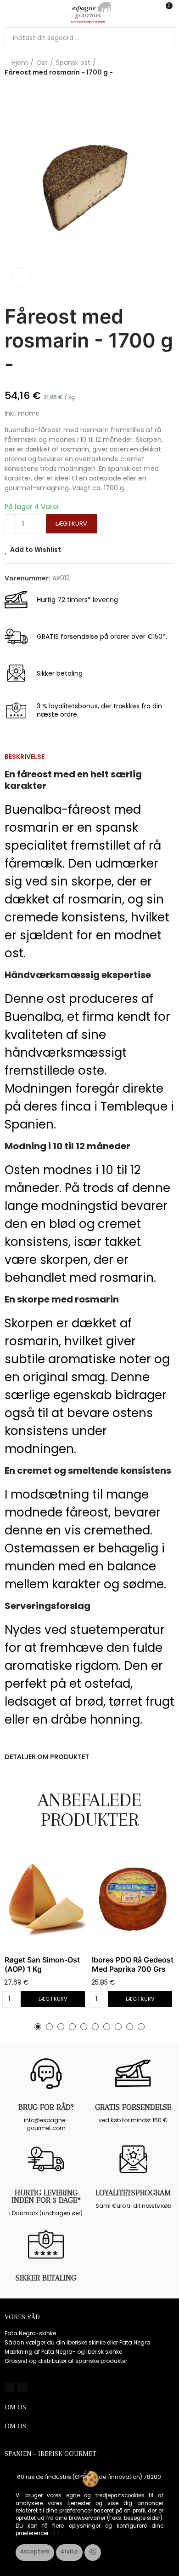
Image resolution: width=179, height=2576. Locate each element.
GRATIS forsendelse (133, 2107)
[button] (38, 2027)
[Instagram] (22, 2387)
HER (56, 2533)
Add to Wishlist (36, 550)
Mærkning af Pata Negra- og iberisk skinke (63, 2352)
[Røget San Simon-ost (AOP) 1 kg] (46, 1899)
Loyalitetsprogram (133, 2193)
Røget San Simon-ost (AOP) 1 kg (42, 1964)
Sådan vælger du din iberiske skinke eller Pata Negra (78, 2342)
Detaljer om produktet (47, 1757)
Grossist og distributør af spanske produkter (66, 2361)
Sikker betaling (46, 2278)
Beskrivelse (25, 757)
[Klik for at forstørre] (21, 278)
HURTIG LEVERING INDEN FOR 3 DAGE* (46, 2196)
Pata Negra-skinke (30, 2333)
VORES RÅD (22, 2317)
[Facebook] (10, 2387)
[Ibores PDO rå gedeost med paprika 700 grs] (133, 1899)
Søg (164, 38)
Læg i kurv (71, 524)
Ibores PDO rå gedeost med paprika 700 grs (133, 1964)
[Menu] (9, 12)
